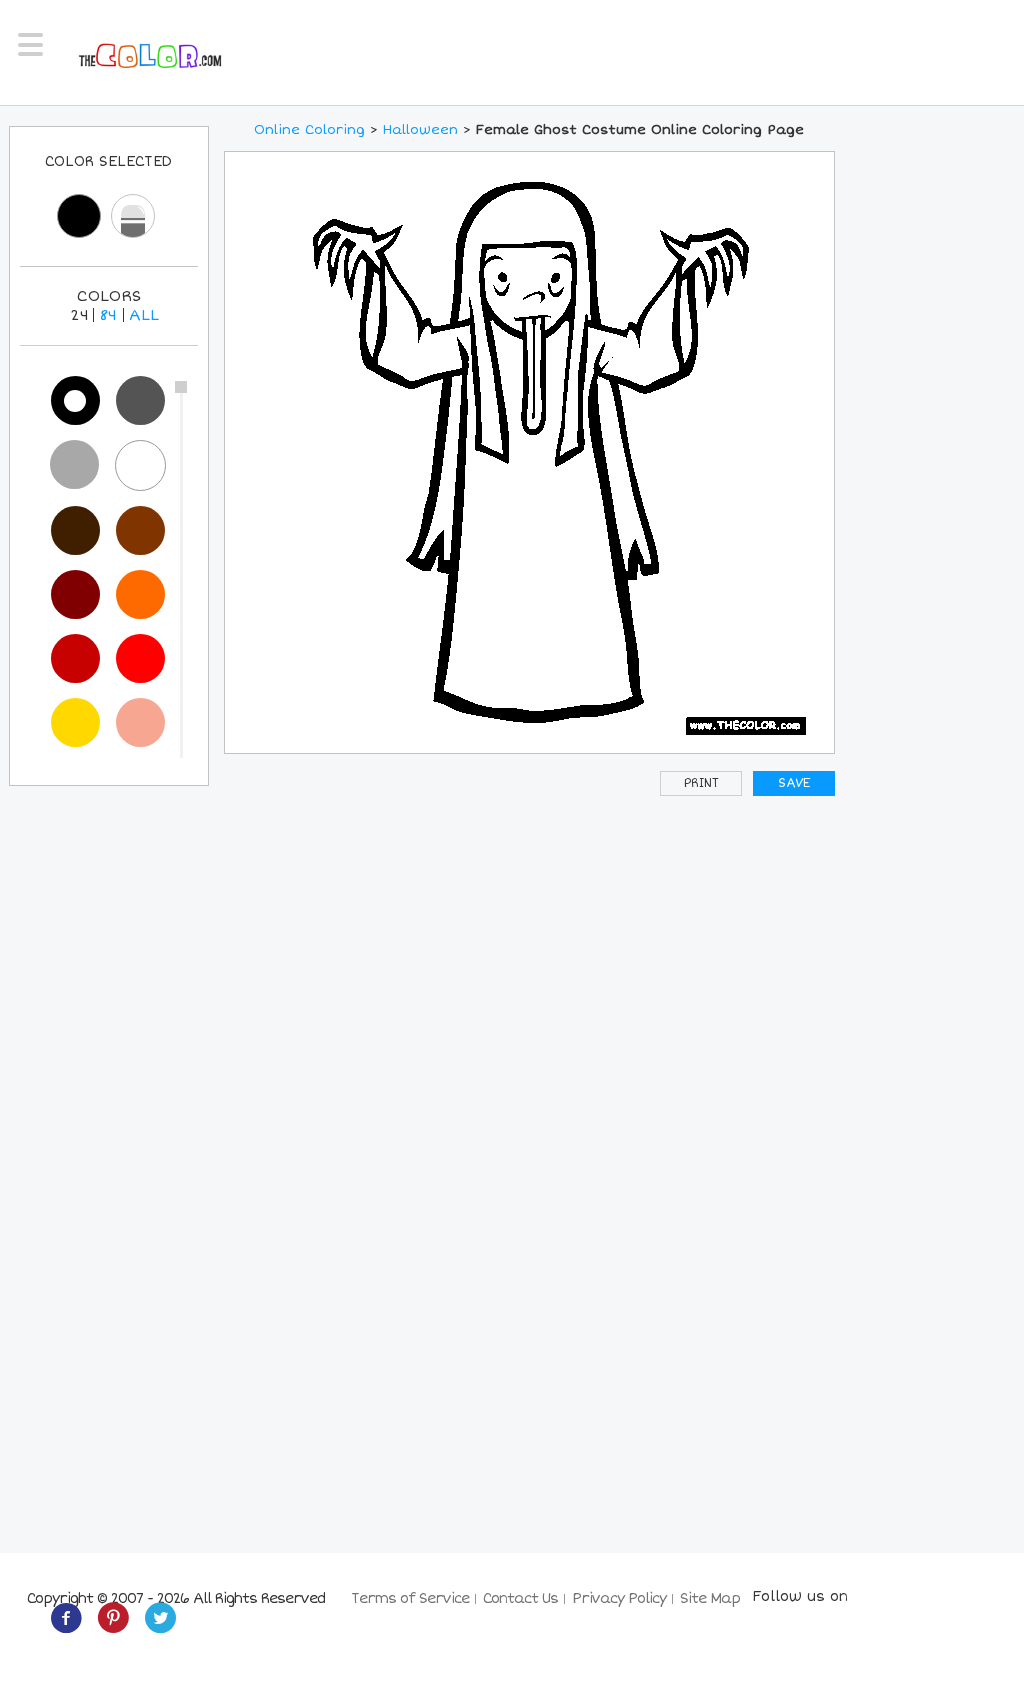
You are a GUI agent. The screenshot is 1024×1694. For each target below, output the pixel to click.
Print (701, 783)
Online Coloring (309, 130)
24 (79, 315)
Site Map (710, 1598)
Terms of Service (410, 1598)
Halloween (420, 130)
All (144, 315)
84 (108, 315)
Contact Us (520, 1598)
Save (794, 783)
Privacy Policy (619, 1598)
